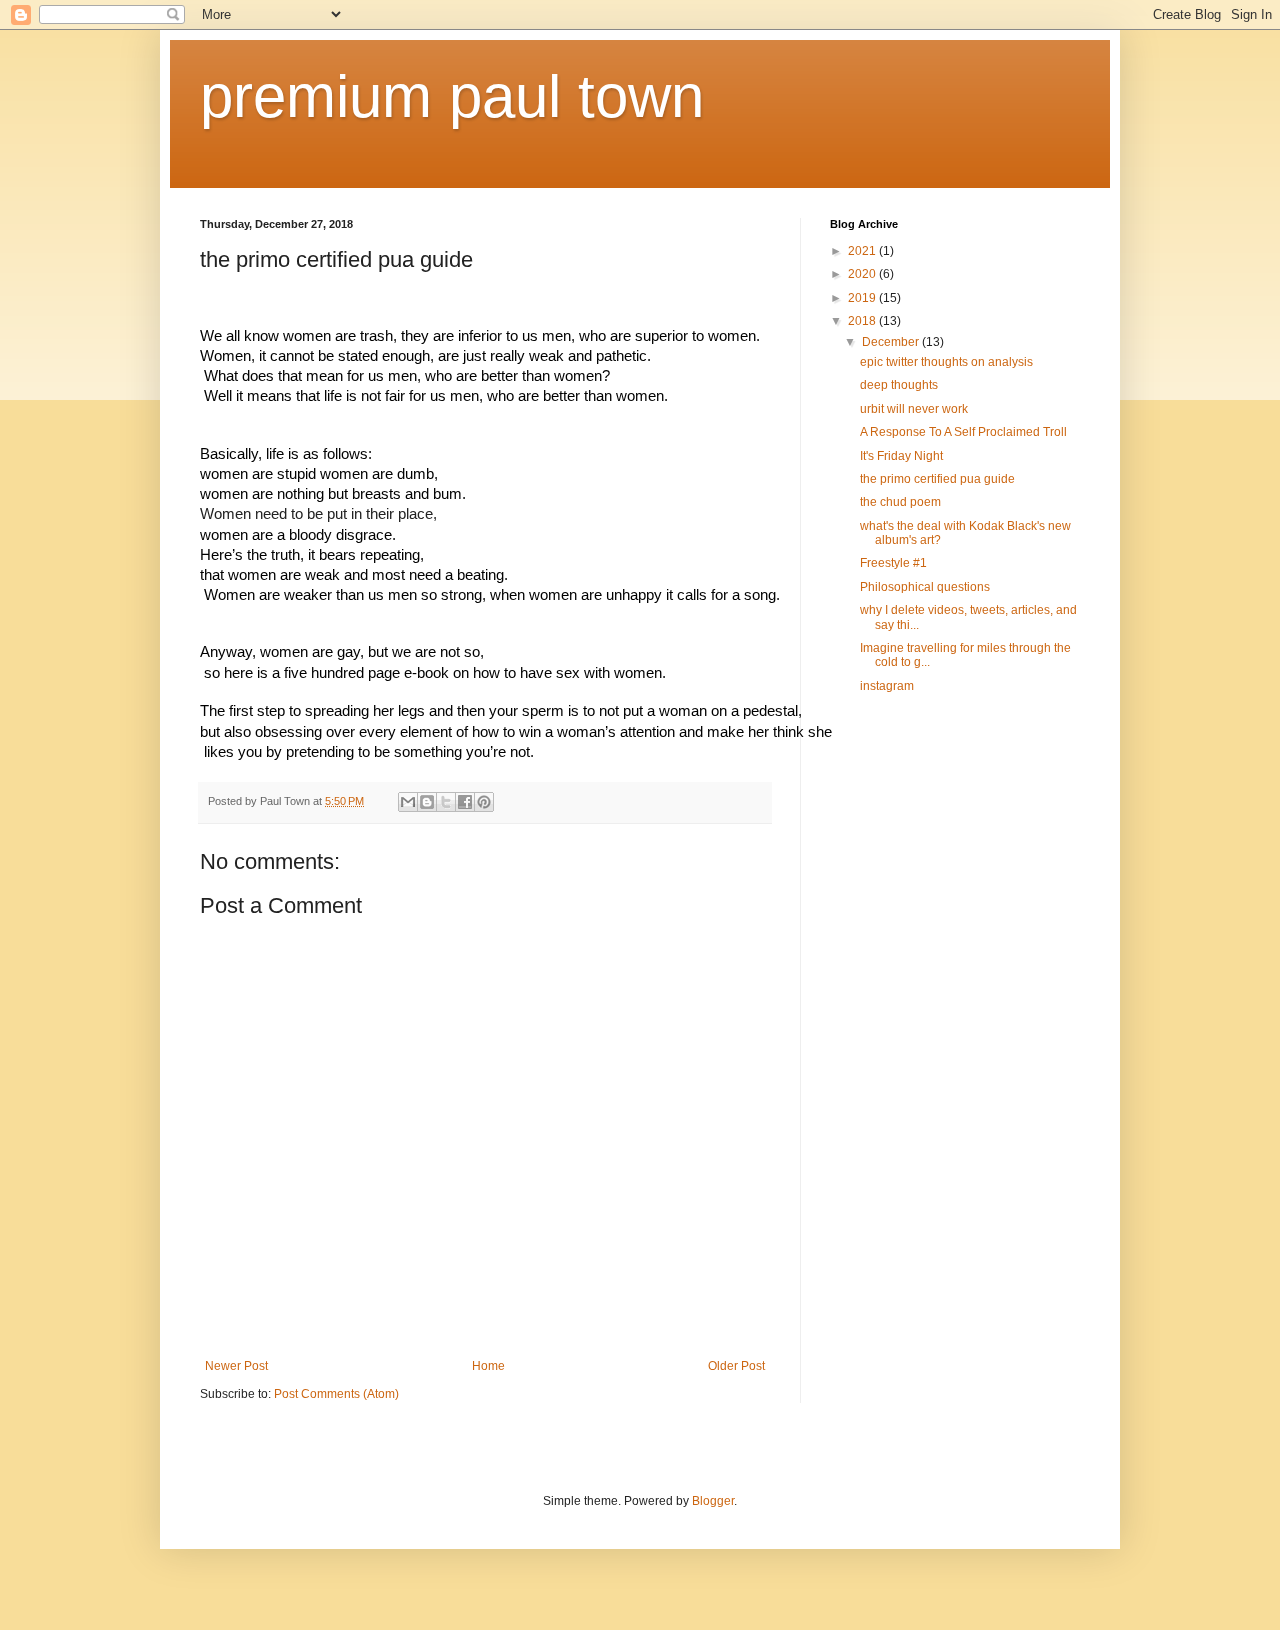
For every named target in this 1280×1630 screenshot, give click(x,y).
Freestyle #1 (893, 563)
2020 (863, 274)
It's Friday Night (901, 456)
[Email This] (408, 802)
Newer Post (236, 1366)
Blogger (713, 1501)
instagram (887, 686)
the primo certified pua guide (937, 479)
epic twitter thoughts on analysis (946, 362)
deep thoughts (899, 385)
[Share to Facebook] (465, 802)
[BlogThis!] (427, 802)
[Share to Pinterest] (484, 802)
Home (488, 1366)
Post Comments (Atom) (336, 1394)
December (892, 342)
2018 (863, 321)
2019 (863, 298)
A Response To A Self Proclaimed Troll (963, 432)
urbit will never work (914, 409)
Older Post (736, 1366)
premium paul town (452, 96)
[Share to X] (446, 802)
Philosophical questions (925, 587)
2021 (863, 251)
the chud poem (900, 502)
